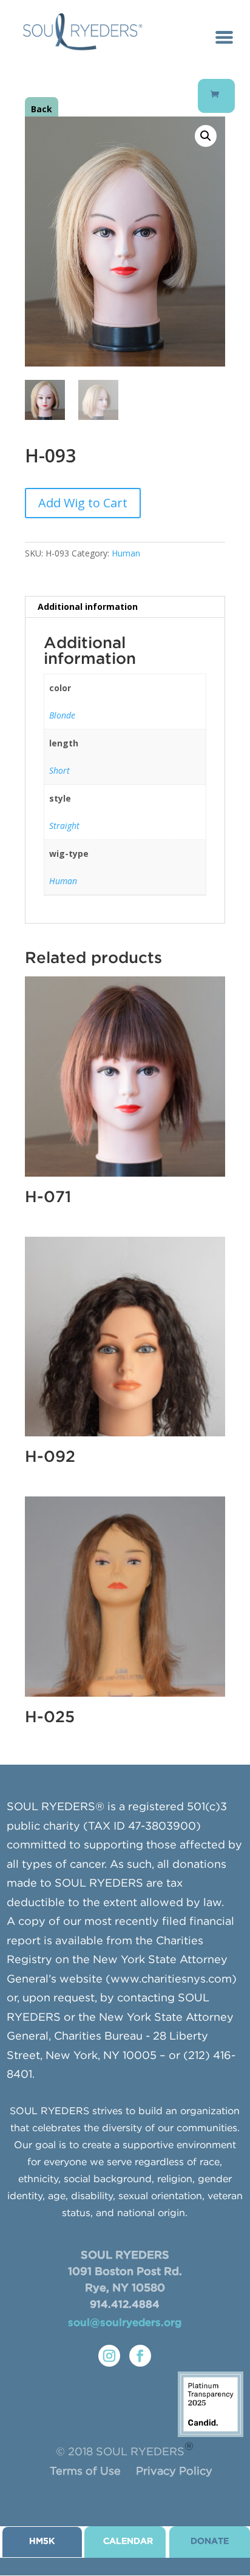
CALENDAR (128, 2541)
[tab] (125, 607)
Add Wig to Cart (83, 503)
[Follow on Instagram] (109, 2356)
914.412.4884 (125, 2305)
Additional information (88, 607)
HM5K (42, 2541)
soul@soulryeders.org (125, 2323)
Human (126, 553)
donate (210, 2541)
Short (59, 770)
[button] (206, 136)
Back (42, 109)
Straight (64, 826)
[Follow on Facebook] (140, 2356)
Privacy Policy (174, 2472)
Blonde (62, 715)
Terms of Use (85, 2472)
